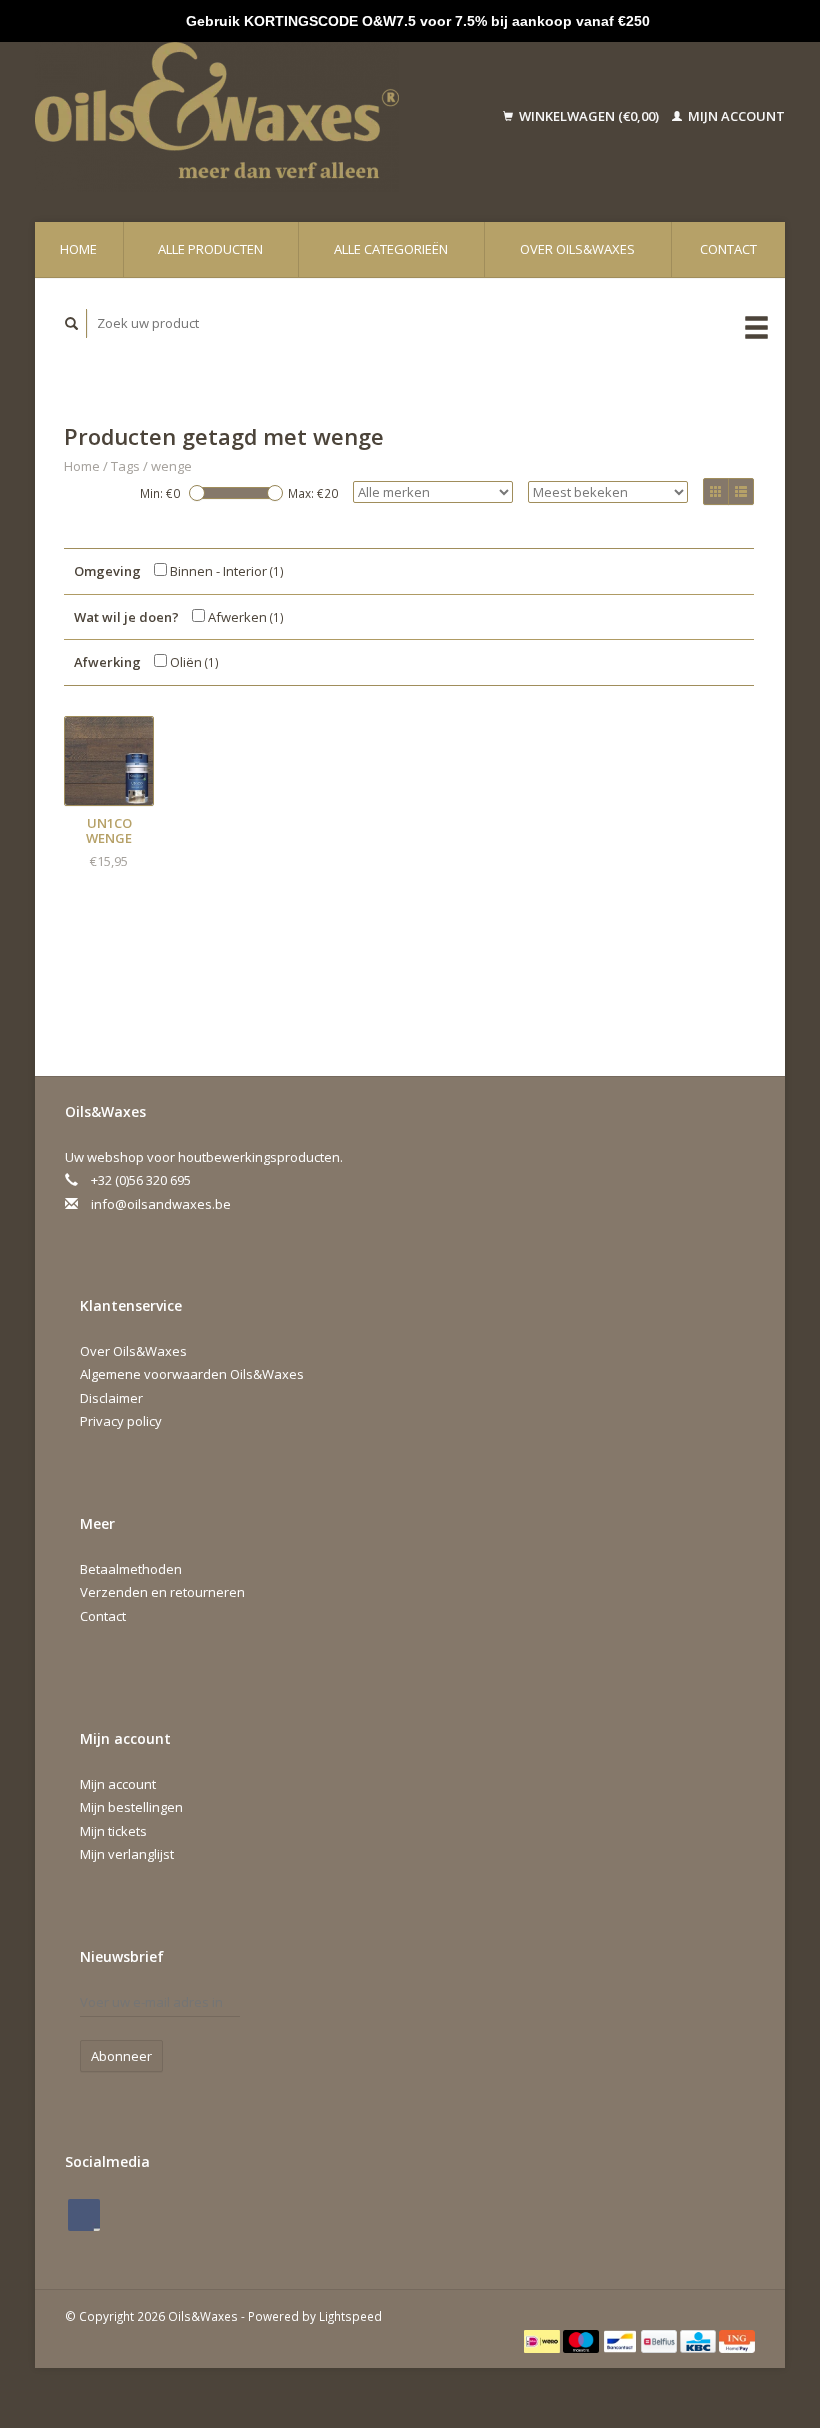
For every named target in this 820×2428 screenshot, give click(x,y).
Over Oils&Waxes (577, 249)
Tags (125, 466)
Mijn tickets (113, 1831)
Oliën (193, 662)
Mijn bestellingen (131, 1807)
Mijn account (735, 116)
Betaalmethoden (131, 1569)
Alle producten (210, 249)
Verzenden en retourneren (162, 1592)
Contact (728, 249)
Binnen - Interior (225, 571)
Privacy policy (121, 1421)
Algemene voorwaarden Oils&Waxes (192, 1374)
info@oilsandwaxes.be (161, 1204)
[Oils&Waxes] (246, 117)
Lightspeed (350, 2316)
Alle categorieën (391, 249)
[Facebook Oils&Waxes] (84, 2215)
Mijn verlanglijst (127, 1854)
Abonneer (121, 2056)
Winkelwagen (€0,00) (589, 116)
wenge (171, 466)
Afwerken (244, 617)
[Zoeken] (72, 323)
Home (78, 249)
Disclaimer (111, 1398)
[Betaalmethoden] (543, 2339)
